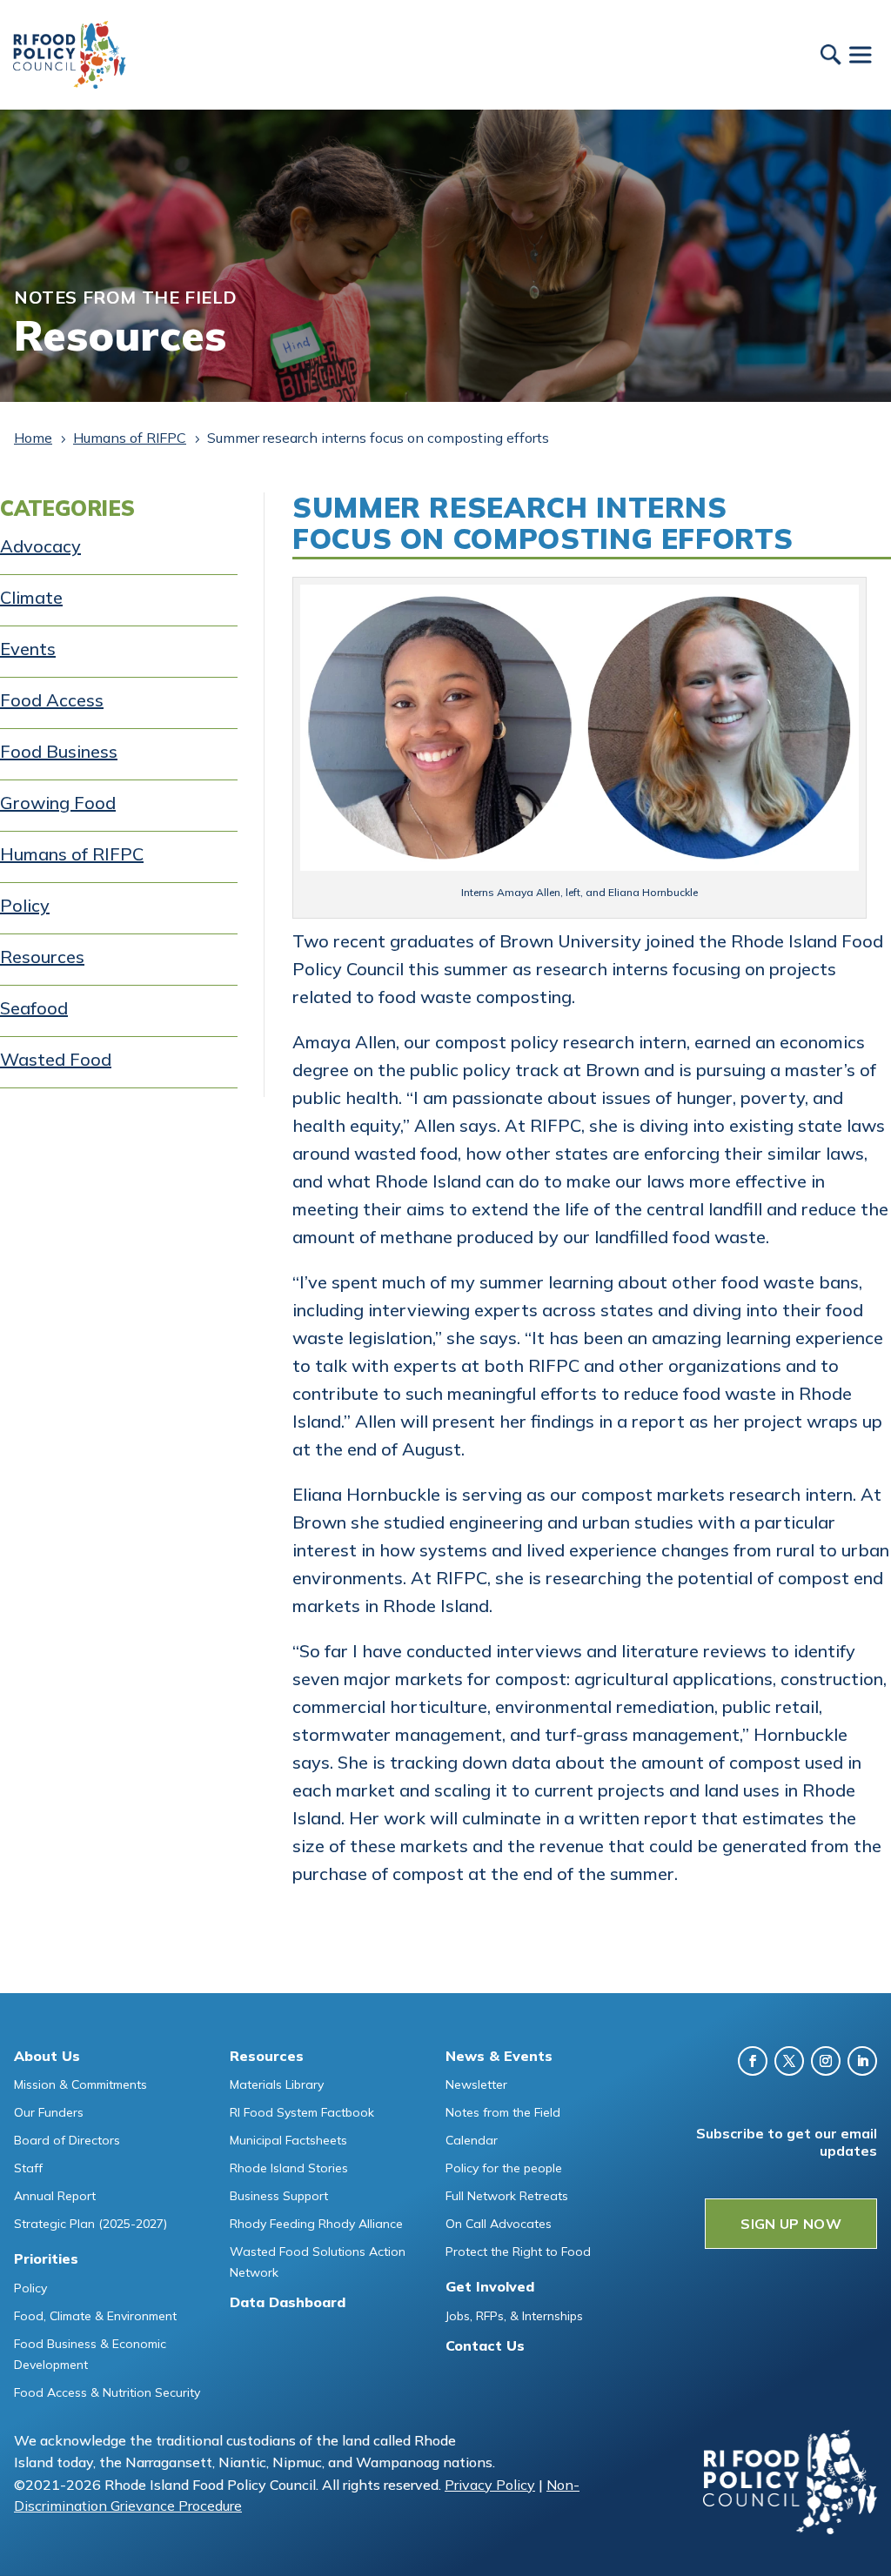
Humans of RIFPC (72, 854)
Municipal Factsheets (288, 2140)
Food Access (52, 700)
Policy (25, 905)
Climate (31, 597)
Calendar (472, 2140)
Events (28, 649)
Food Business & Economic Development (90, 2354)
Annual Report (55, 2196)
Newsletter (476, 2084)
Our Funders (49, 2112)
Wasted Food (56, 1059)
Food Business (59, 751)
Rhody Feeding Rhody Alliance (316, 2224)
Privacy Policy (490, 2485)
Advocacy (40, 546)
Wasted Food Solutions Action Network (318, 2262)
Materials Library (277, 2084)
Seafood (34, 1008)
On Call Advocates (499, 2224)
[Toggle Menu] (860, 54)
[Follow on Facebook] (753, 2061)
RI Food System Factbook (302, 2112)
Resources (42, 957)
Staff (28, 2168)
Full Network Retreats (507, 2196)
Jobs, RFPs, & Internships (514, 2316)
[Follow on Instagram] (826, 2061)
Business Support (279, 2196)
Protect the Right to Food (518, 2251)
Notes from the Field (503, 2112)
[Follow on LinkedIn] (862, 2061)
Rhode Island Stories (289, 2168)
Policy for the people (504, 2168)
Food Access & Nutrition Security (107, 2392)
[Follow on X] (789, 2061)
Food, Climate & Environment (95, 2316)
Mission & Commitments (80, 2084)
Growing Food (58, 803)
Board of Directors (67, 2140)
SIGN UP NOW (791, 2224)
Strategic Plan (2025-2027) (90, 2224)
